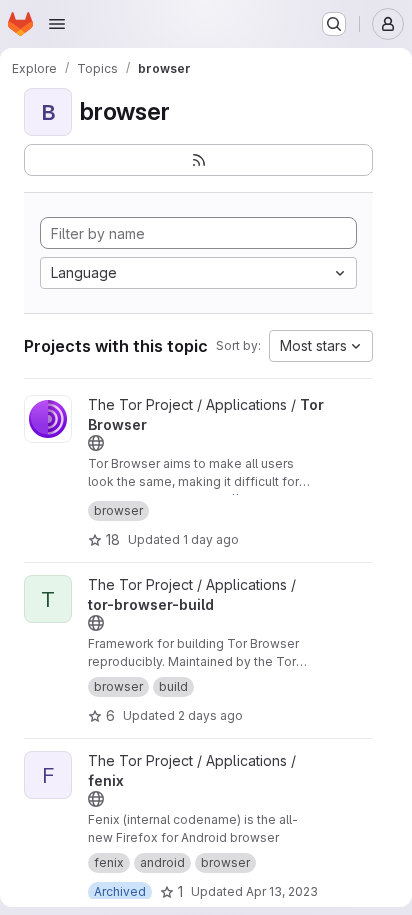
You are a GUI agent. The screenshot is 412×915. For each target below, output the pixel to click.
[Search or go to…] (334, 24)
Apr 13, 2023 (282, 891)
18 (113, 539)
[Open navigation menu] (57, 24)
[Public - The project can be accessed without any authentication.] (96, 443)
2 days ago (210, 715)
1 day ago (211, 539)
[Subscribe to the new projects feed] (198, 160)
